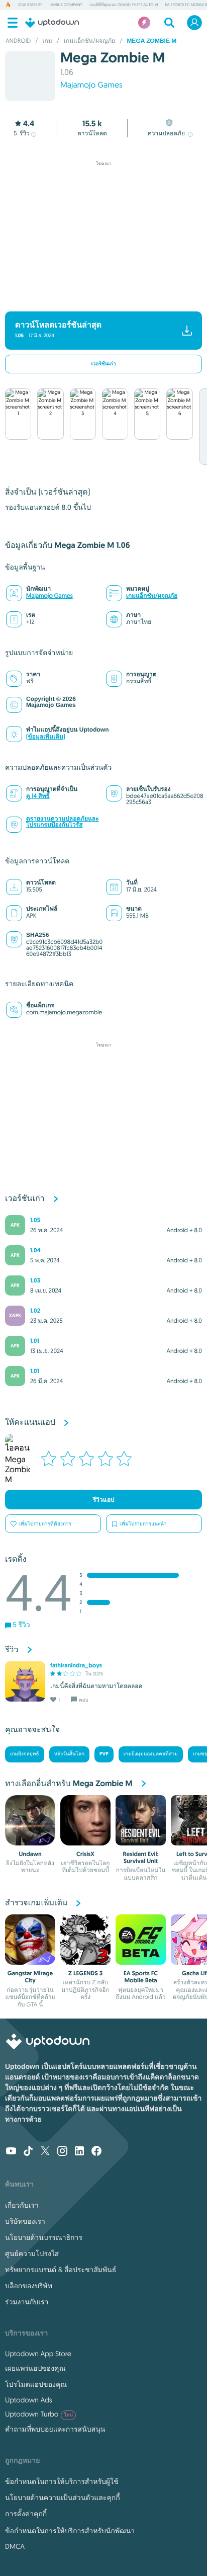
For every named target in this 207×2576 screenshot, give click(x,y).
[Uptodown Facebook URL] (96, 2152)
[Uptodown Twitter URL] (45, 2152)
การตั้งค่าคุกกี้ (26, 2514)
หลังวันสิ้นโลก (70, 1754)
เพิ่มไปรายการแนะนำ (143, 1524)
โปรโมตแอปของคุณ (36, 2384)
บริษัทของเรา (25, 2221)
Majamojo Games (91, 85)
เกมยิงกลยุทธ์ (25, 1754)
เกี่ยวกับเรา (22, 2205)
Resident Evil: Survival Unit (141, 1858)
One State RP (30, 5)
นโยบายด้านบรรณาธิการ (44, 2237)
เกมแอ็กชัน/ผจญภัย (152, 596)
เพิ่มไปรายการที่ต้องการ (45, 1524)
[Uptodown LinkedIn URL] (79, 2152)
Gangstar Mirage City (30, 1977)
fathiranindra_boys (76, 1665)
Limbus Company (66, 5)
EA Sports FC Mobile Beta (141, 1977)
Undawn (30, 1854)
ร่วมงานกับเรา (27, 2302)
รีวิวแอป (104, 1500)
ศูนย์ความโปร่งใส (32, 2253)
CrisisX (85, 1854)
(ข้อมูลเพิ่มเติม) (46, 737)
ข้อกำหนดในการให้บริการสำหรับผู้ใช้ (62, 2481)
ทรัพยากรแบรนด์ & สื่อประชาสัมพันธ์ (61, 2270)
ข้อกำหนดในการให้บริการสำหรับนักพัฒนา (70, 2531)
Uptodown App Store (38, 2354)
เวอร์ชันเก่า (103, 364)
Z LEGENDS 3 (85, 1973)
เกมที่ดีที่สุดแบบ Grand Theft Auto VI (124, 5)
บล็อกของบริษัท (29, 2286)
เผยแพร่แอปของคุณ (35, 2368)
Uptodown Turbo (39, 2414)
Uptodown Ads (29, 2400)
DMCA (15, 2546)
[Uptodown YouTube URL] (11, 2152)
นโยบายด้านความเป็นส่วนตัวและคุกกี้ (63, 2498)
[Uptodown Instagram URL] (62, 2152)
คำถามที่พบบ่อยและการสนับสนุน (55, 2429)
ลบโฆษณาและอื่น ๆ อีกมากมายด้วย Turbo (99, 297)
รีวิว (22, 134)
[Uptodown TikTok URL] (28, 2152)
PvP (104, 1754)
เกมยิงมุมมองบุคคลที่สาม (151, 1754)
